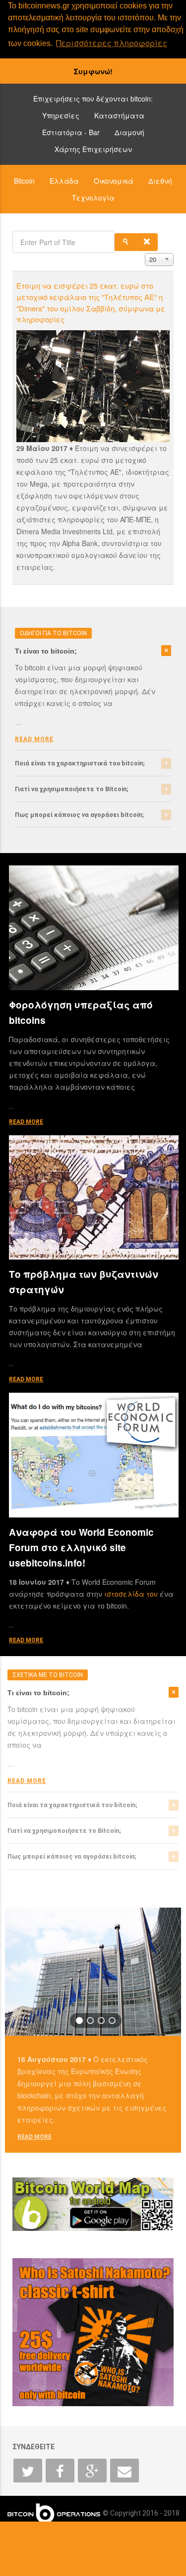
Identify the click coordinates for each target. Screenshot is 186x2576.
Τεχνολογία (93, 198)
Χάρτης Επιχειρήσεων (93, 149)
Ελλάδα (64, 181)
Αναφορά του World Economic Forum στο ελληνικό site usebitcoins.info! (81, 1547)
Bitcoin (24, 181)
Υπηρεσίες (61, 115)
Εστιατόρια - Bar (71, 132)
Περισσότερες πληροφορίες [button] (112, 43)
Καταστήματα (119, 115)
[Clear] (147, 242)
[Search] (125, 242)
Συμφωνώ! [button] (93, 71)
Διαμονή (129, 132)
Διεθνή (160, 181)
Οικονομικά (114, 181)
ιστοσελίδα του (132, 1594)
